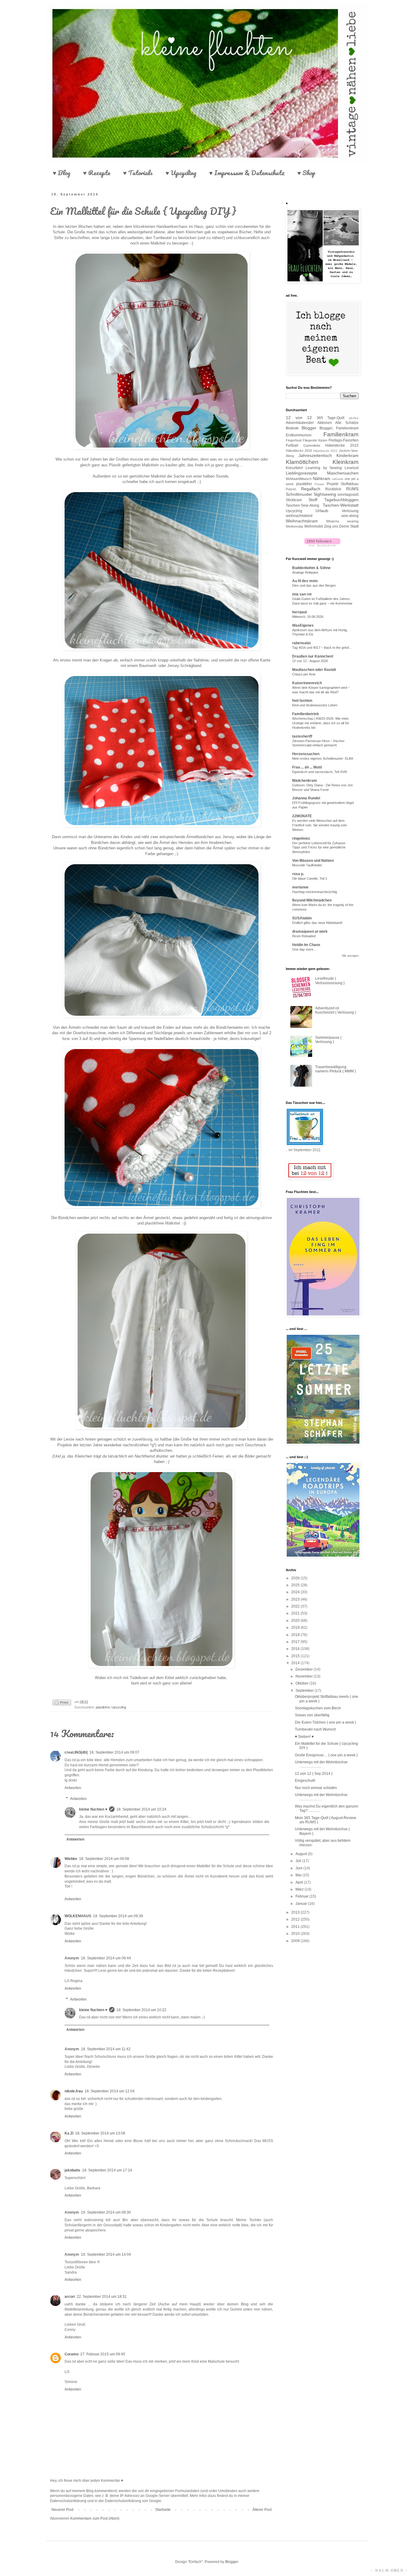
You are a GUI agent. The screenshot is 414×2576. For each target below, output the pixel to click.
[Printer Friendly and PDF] (62, 1703)
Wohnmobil (314, 526)
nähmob (338, 479)
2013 (296, 1912)
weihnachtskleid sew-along (322, 516)
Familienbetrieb (305, 714)
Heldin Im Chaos (306, 945)
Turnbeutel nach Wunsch (316, 1729)
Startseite (163, 2510)
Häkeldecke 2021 (326, 451)
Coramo (72, 2354)
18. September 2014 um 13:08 (100, 2133)
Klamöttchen (302, 462)
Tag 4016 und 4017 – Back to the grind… (322, 648)
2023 (296, 1599)
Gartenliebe (312, 445)
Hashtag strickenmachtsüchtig (315, 892)
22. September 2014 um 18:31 (102, 2297)
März (300, 1889)
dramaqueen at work (310, 931)
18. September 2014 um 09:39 (118, 1916)
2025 (296, 1585)
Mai (299, 1875)
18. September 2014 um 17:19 (107, 2170)
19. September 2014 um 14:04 (106, 2254)
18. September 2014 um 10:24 (141, 1809)
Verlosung (350, 511)
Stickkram (294, 500)
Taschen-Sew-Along (302, 505)
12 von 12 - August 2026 (310, 661)
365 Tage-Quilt (331, 418)
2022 (296, 1606)
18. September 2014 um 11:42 (106, 2049)
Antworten (73, 1788)
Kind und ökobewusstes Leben (315, 705)
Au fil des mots (305, 581)
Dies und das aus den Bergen (314, 585)
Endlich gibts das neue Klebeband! (317, 923)
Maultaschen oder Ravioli (314, 670)
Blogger (309, 428)
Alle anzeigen (350, 956)
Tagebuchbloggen (341, 500)
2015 (296, 1656)
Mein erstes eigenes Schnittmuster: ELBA (323, 758)
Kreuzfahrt (294, 468)
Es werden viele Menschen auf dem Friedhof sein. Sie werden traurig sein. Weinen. (320, 825)
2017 (296, 1642)
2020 (296, 1621)
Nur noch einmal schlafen (316, 1788)
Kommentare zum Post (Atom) (95, 2518)
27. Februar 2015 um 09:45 (103, 2354)
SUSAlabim (302, 918)
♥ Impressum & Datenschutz (247, 173)
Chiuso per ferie (304, 674)
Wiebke (71, 1859)
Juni (299, 1868)
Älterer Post (262, 2510)
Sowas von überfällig (312, 1715)
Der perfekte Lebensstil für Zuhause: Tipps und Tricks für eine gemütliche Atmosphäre (319, 848)
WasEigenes (303, 625)
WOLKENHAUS (78, 1916)
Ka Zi (69, 2133)
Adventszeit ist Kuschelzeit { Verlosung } (336, 1010)
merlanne (300, 887)
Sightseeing (325, 494)
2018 (296, 1635)
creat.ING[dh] (76, 1752)
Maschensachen (343, 473)
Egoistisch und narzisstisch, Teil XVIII (320, 772)
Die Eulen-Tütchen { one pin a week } (326, 1722)
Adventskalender (300, 423)
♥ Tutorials (138, 173)
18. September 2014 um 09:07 (114, 1752)
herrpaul (299, 612)
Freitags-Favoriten (344, 440)
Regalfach (311, 489)
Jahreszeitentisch (315, 455)
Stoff (313, 500)
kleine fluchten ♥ (93, 1809)
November (305, 1676)
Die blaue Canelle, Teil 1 (310, 878)
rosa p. (298, 874)
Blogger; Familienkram (339, 428)
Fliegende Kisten (315, 440)
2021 (296, 1613)
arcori (70, 2297)
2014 (296, 1663)
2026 (296, 1578)
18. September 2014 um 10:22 (141, 2010)
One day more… (304, 949)
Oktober (302, 1683)
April (300, 1882)
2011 (296, 1927)
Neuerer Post (62, 2510)
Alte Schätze (347, 423)
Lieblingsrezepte (302, 473)
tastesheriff (302, 736)
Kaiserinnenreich (307, 683)
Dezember (305, 1669)
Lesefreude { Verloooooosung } (330, 981)
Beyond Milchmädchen (312, 900)
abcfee (354, 418)
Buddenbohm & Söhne (311, 568)
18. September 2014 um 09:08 (104, 1859)
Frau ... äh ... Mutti (307, 767)
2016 (296, 1649)
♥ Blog (62, 173)
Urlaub (322, 511)
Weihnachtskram (302, 521)
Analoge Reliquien (305, 572)
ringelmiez (301, 838)
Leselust (352, 468)
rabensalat (301, 643)
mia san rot (302, 594)
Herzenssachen (306, 754)
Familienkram (341, 434)
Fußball (292, 445)
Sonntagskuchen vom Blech (318, 1708)
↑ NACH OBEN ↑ (389, 2571)
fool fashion (302, 701)
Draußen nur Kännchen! (313, 656)
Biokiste (292, 428)
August (302, 1854)
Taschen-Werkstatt (341, 505)
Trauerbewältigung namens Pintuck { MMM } (336, 1069)
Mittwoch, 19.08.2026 (308, 617)
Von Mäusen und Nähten (313, 861)
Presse (319, 484)
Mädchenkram (305, 781)
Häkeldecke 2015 (342, 445)
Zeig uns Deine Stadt (341, 526)
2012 (296, 1919)
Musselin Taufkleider (307, 865)
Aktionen (325, 423)
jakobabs (72, 2170)
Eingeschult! (305, 1781)
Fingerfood (294, 440)
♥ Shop (306, 173)
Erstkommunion (299, 435)
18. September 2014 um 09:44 (106, 1958)
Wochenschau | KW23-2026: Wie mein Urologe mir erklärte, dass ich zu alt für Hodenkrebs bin (321, 723)
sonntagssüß (348, 495)
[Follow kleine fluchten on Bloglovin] (322, 545)
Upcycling (119, 1707)
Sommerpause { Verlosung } (328, 1040)
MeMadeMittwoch (299, 479)
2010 (296, 1934)
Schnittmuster (299, 494)
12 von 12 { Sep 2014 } (314, 1774)
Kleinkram (346, 462)
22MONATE (302, 816)
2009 (296, 1941)
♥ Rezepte (97, 173)
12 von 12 (299, 418)
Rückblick (333, 489)
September (305, 1691)
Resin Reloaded (304, 936)
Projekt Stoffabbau (343, 484)
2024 (296, 1592)
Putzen (291, 489)
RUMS (352, 489)
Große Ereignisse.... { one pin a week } (326, 1755)
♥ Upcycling (181, 173)
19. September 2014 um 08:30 (106, 2212)
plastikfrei (103, 1707)
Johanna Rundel (306, 798)
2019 (296, 1628)
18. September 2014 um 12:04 (110, 2091)
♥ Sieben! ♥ (304, 1737)
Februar (302, 1896)
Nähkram (322, 478)
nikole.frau (74, 2091)
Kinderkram (347, 455)
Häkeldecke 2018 (299, 451)
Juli (299, 1861)
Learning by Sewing (324, 468)
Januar (302, 1904)
